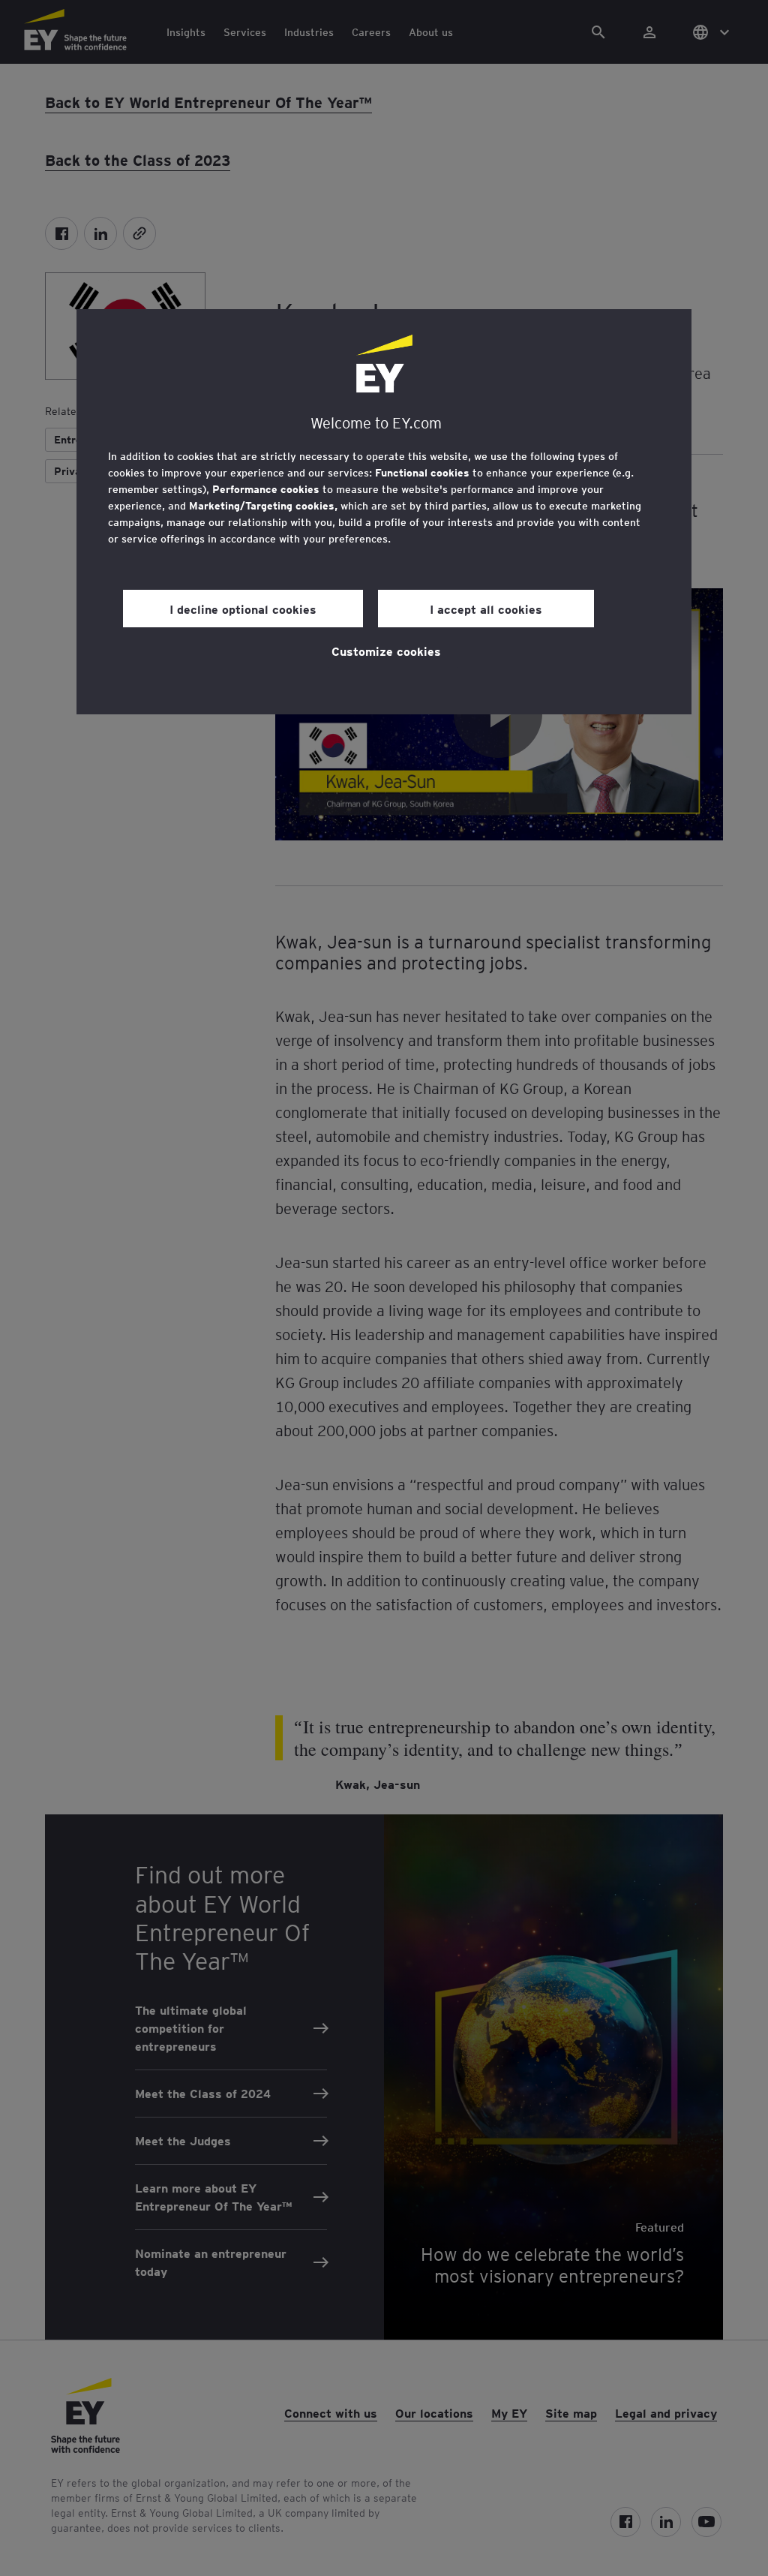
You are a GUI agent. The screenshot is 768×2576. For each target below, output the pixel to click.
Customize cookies (386, 651)
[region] (384, 512)
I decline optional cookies (243, 609)
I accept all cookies (486, 609)
